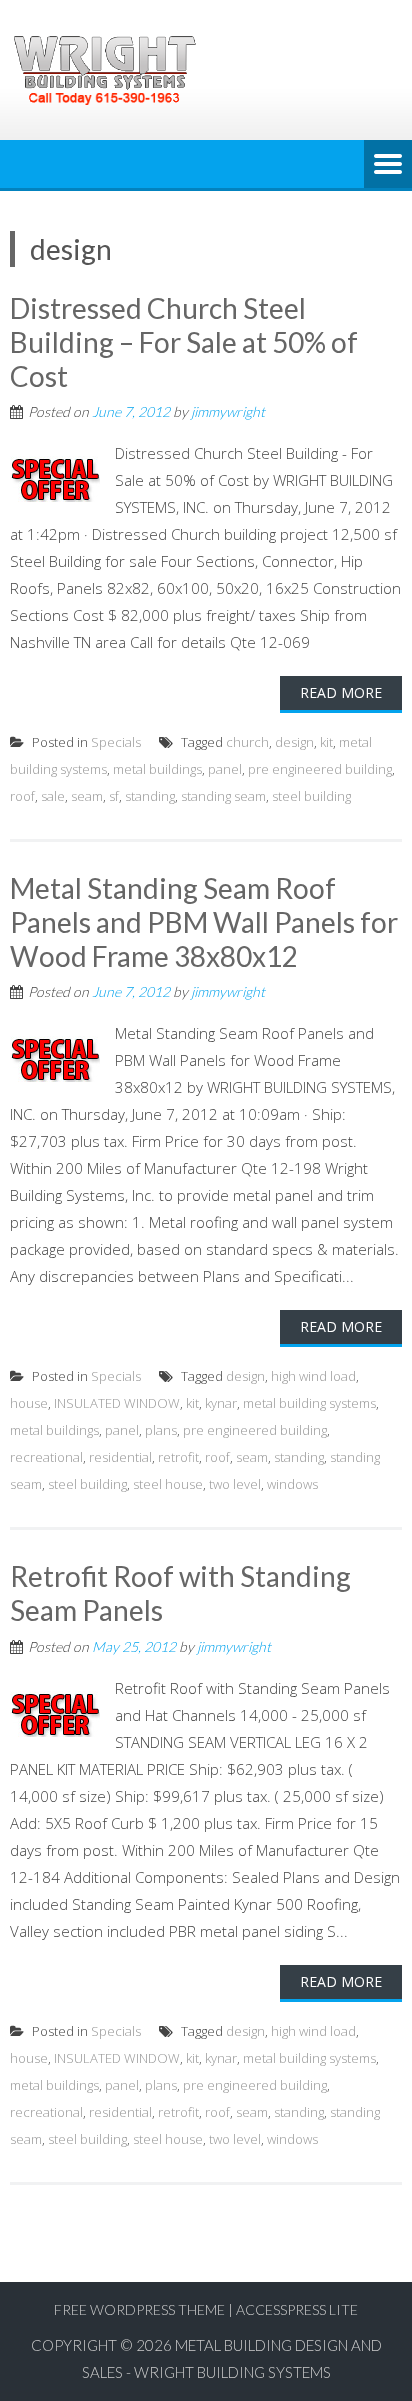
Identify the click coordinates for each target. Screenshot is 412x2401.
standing (150, 796)
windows (292, 1484)
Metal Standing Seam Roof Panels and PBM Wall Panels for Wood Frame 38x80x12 (204, 921)
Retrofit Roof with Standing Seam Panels (180, 1593)
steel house (168, 1484)
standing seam (223, 796)
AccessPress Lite (297, 2309)
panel (225, 769)
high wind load (313, 1376)
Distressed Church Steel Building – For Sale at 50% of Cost (184, 341)
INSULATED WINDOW (117, 1403)
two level (235, 1484)
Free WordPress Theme (139, 2309)
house (29, 1403)
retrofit (178, 1457)
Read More (341, 692)
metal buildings (157, 769)
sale (53, 796)
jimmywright (228, 411)
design (294, 742)
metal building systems (309, 1403)
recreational (46, 1457)
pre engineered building (320, 769)
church (247, 742)
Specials (116, 742)
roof (22, 796)
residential (120, 1457)
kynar (221, 1403)
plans (161, 1430)
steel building (311, 796)
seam (87, 796)
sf (114, 796)
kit (326, 742)
